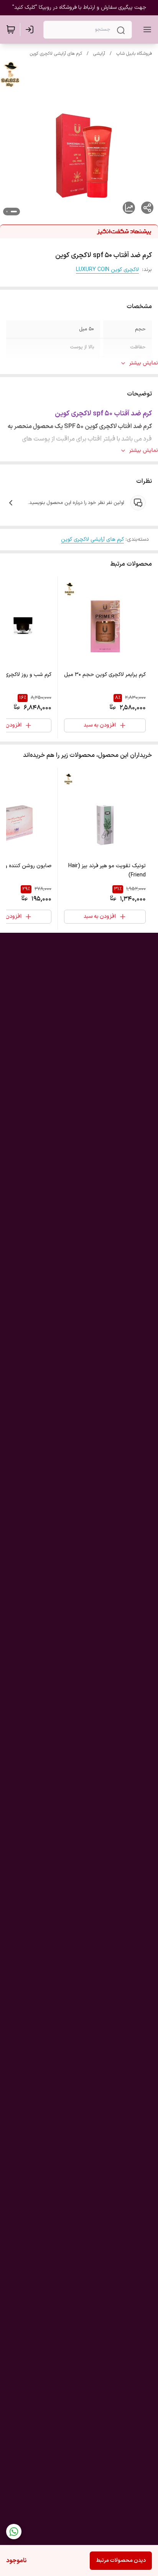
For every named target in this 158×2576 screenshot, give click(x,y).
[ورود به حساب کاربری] (31, 30)
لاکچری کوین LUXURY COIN (107, 270)
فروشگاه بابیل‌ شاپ (134, 54)
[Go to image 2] (7, 212)
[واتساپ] (14, 2532)
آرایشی (99, 54)
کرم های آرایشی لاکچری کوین (56, 54)
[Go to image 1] (14, 212)
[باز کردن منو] (146, 30)
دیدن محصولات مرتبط (121, 2560)
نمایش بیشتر (144, 363)
